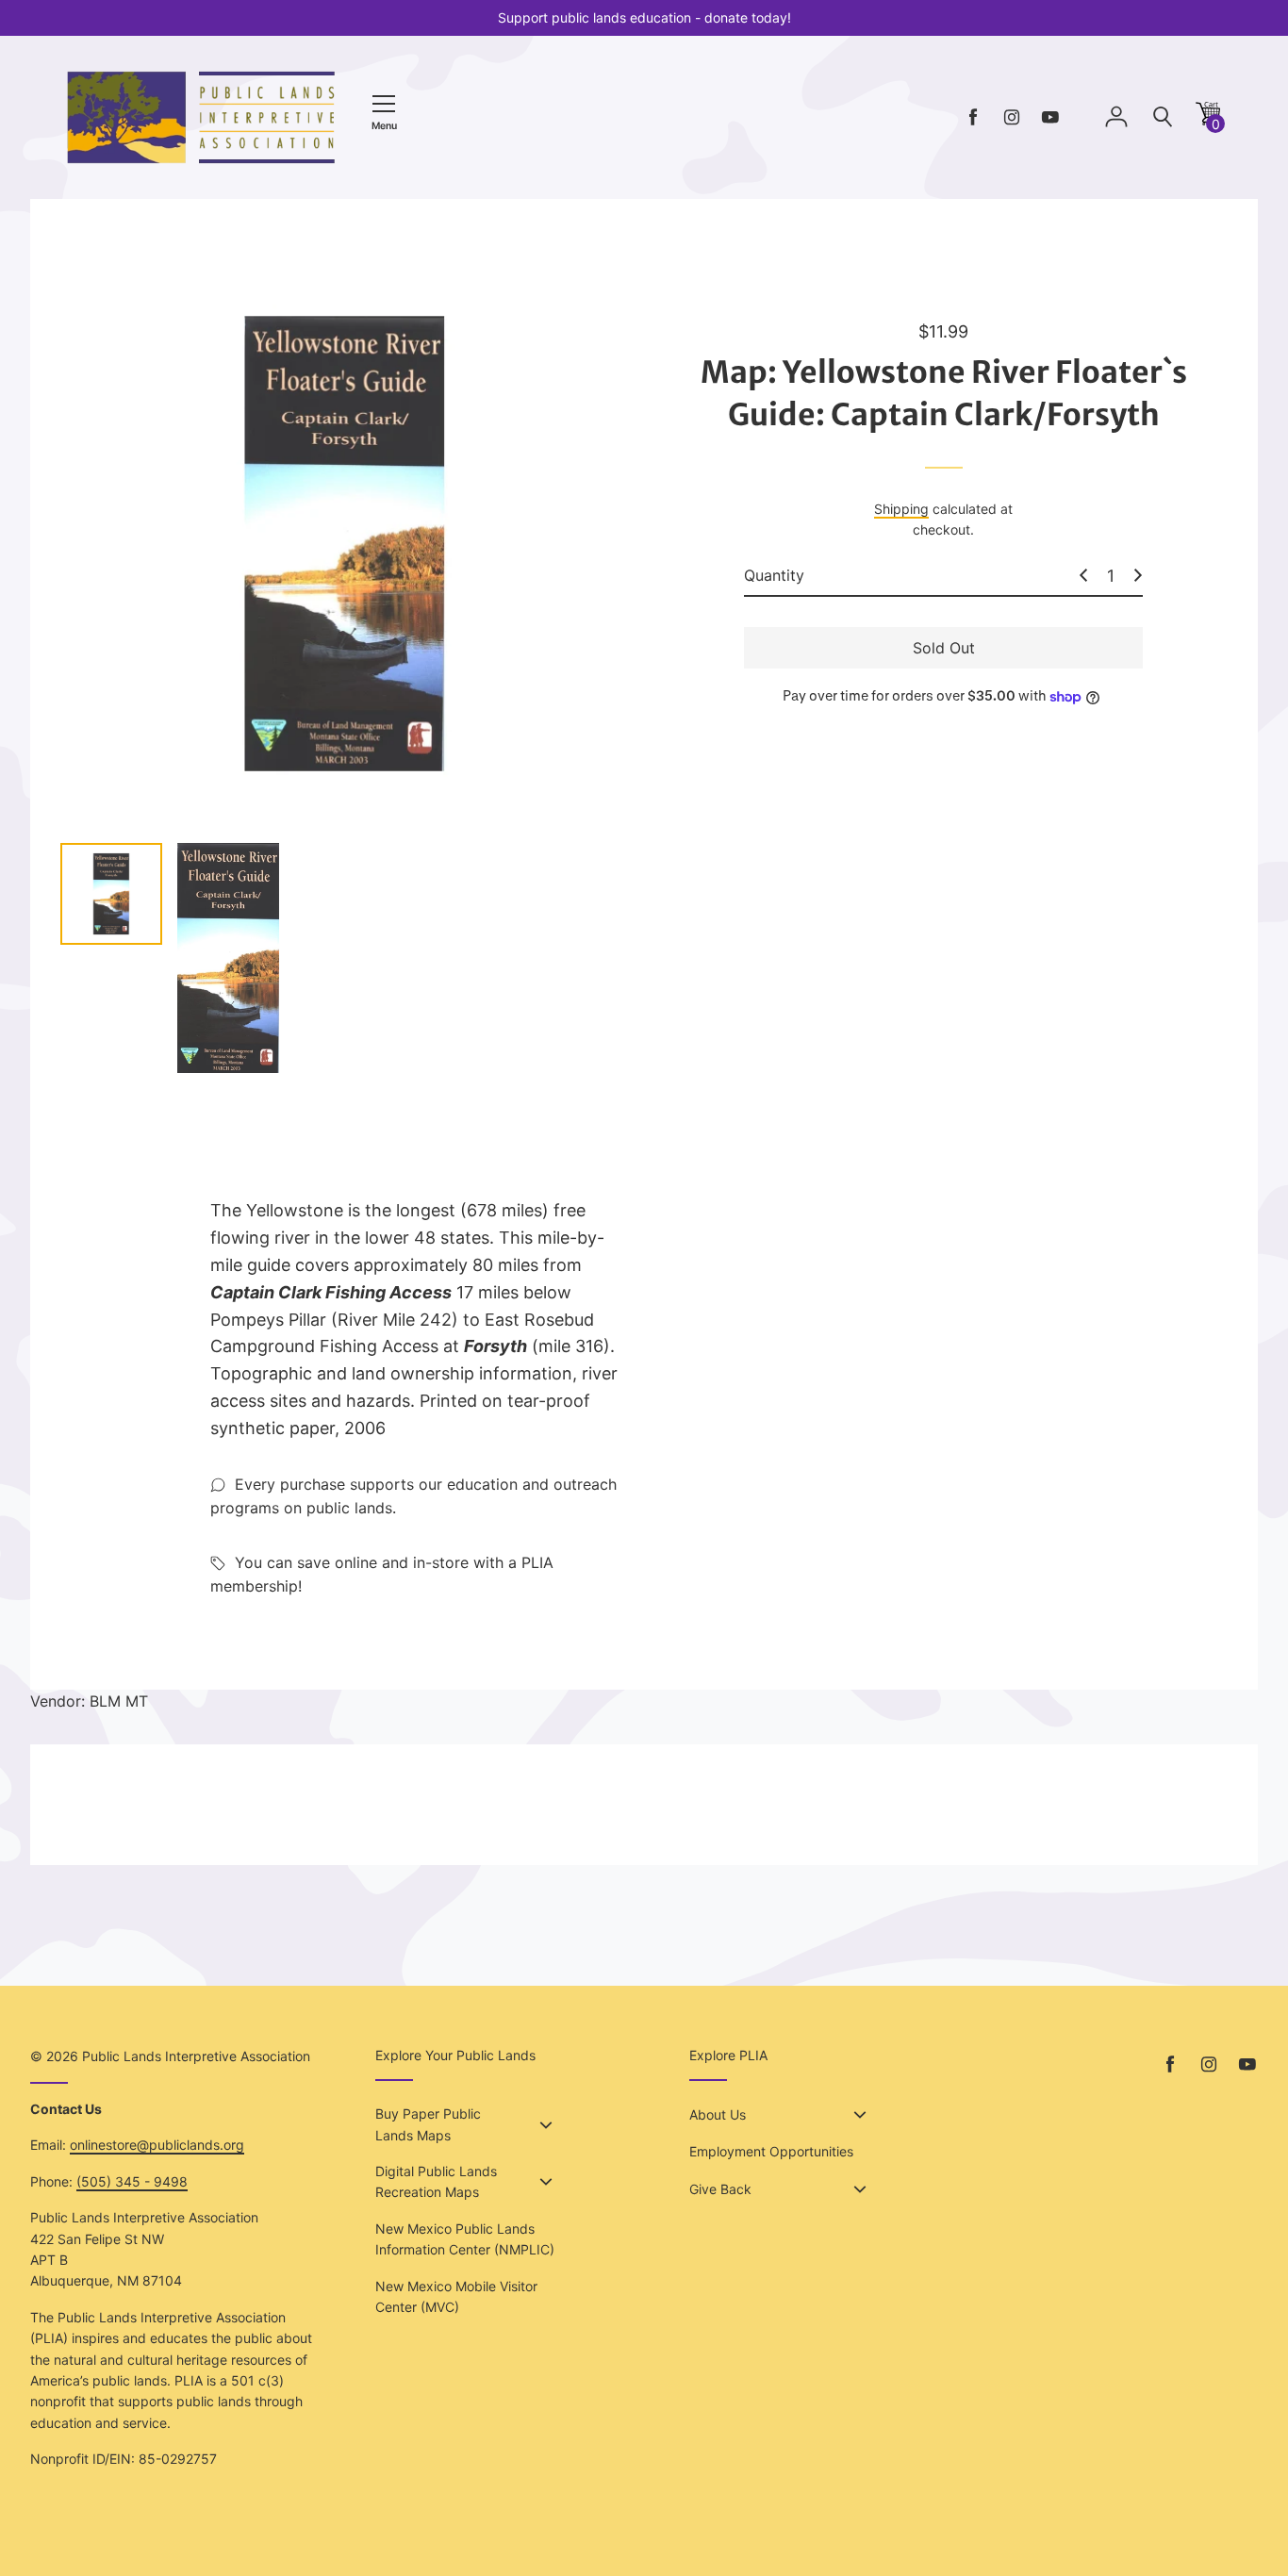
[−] (1083, 575)
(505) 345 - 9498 (132, 2181)
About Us (718, 2114)
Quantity (774, 575)
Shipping (901, 509)
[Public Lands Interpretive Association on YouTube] (1050, 117)
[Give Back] (860, 2189)
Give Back (720, 2189)
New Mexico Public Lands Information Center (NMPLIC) (465, 2239)
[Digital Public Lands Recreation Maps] (546, 2182)
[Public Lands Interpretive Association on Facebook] (973, 117)
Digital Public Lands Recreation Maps (436, 2181)
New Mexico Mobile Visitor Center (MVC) (456, 2296)
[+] (1138, 575)
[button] (1208, 120)
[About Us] (860, 2115)
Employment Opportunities (771, 2151)
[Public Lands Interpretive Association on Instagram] (1012, 117)
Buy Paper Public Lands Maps (428, 2124)
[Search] (1163, 117)
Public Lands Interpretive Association (196, 2056)
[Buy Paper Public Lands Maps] (546, 2125)
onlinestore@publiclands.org (157, 2145)
